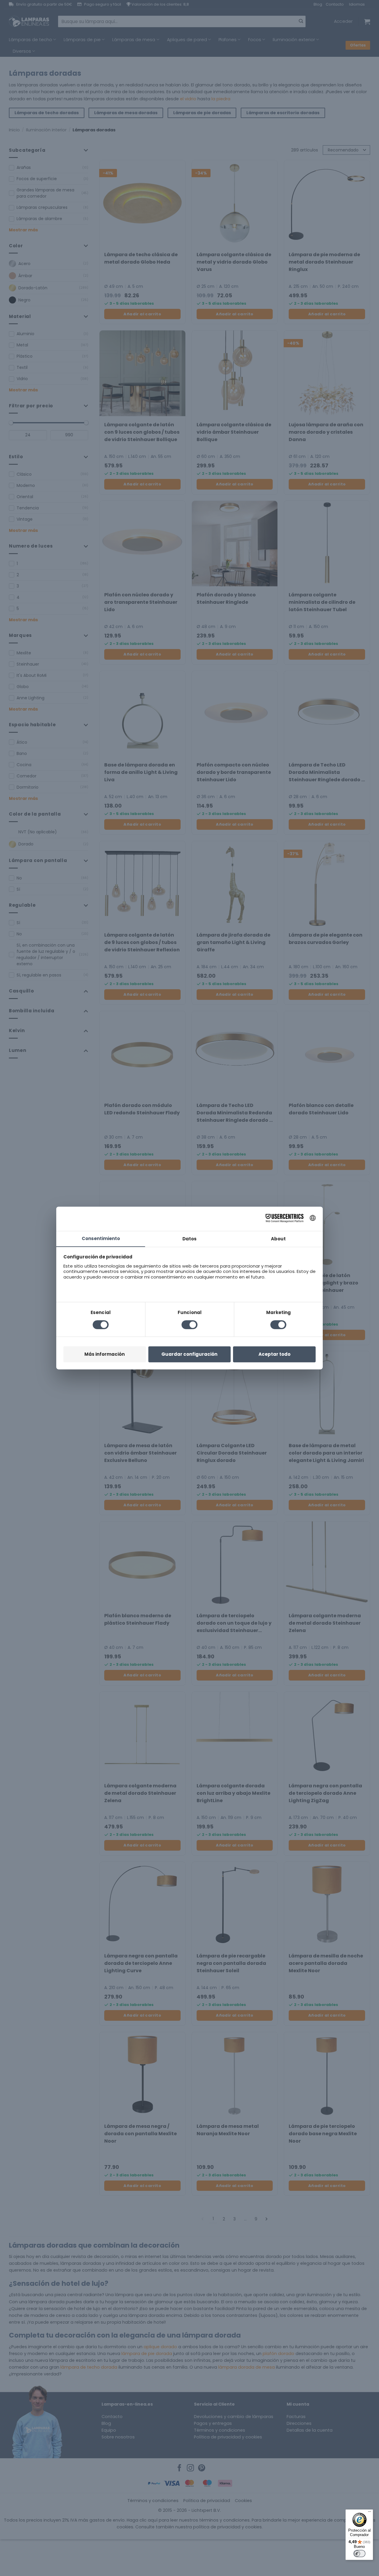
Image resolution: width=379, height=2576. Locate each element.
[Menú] (370, 2513)
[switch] (359, 2554)
